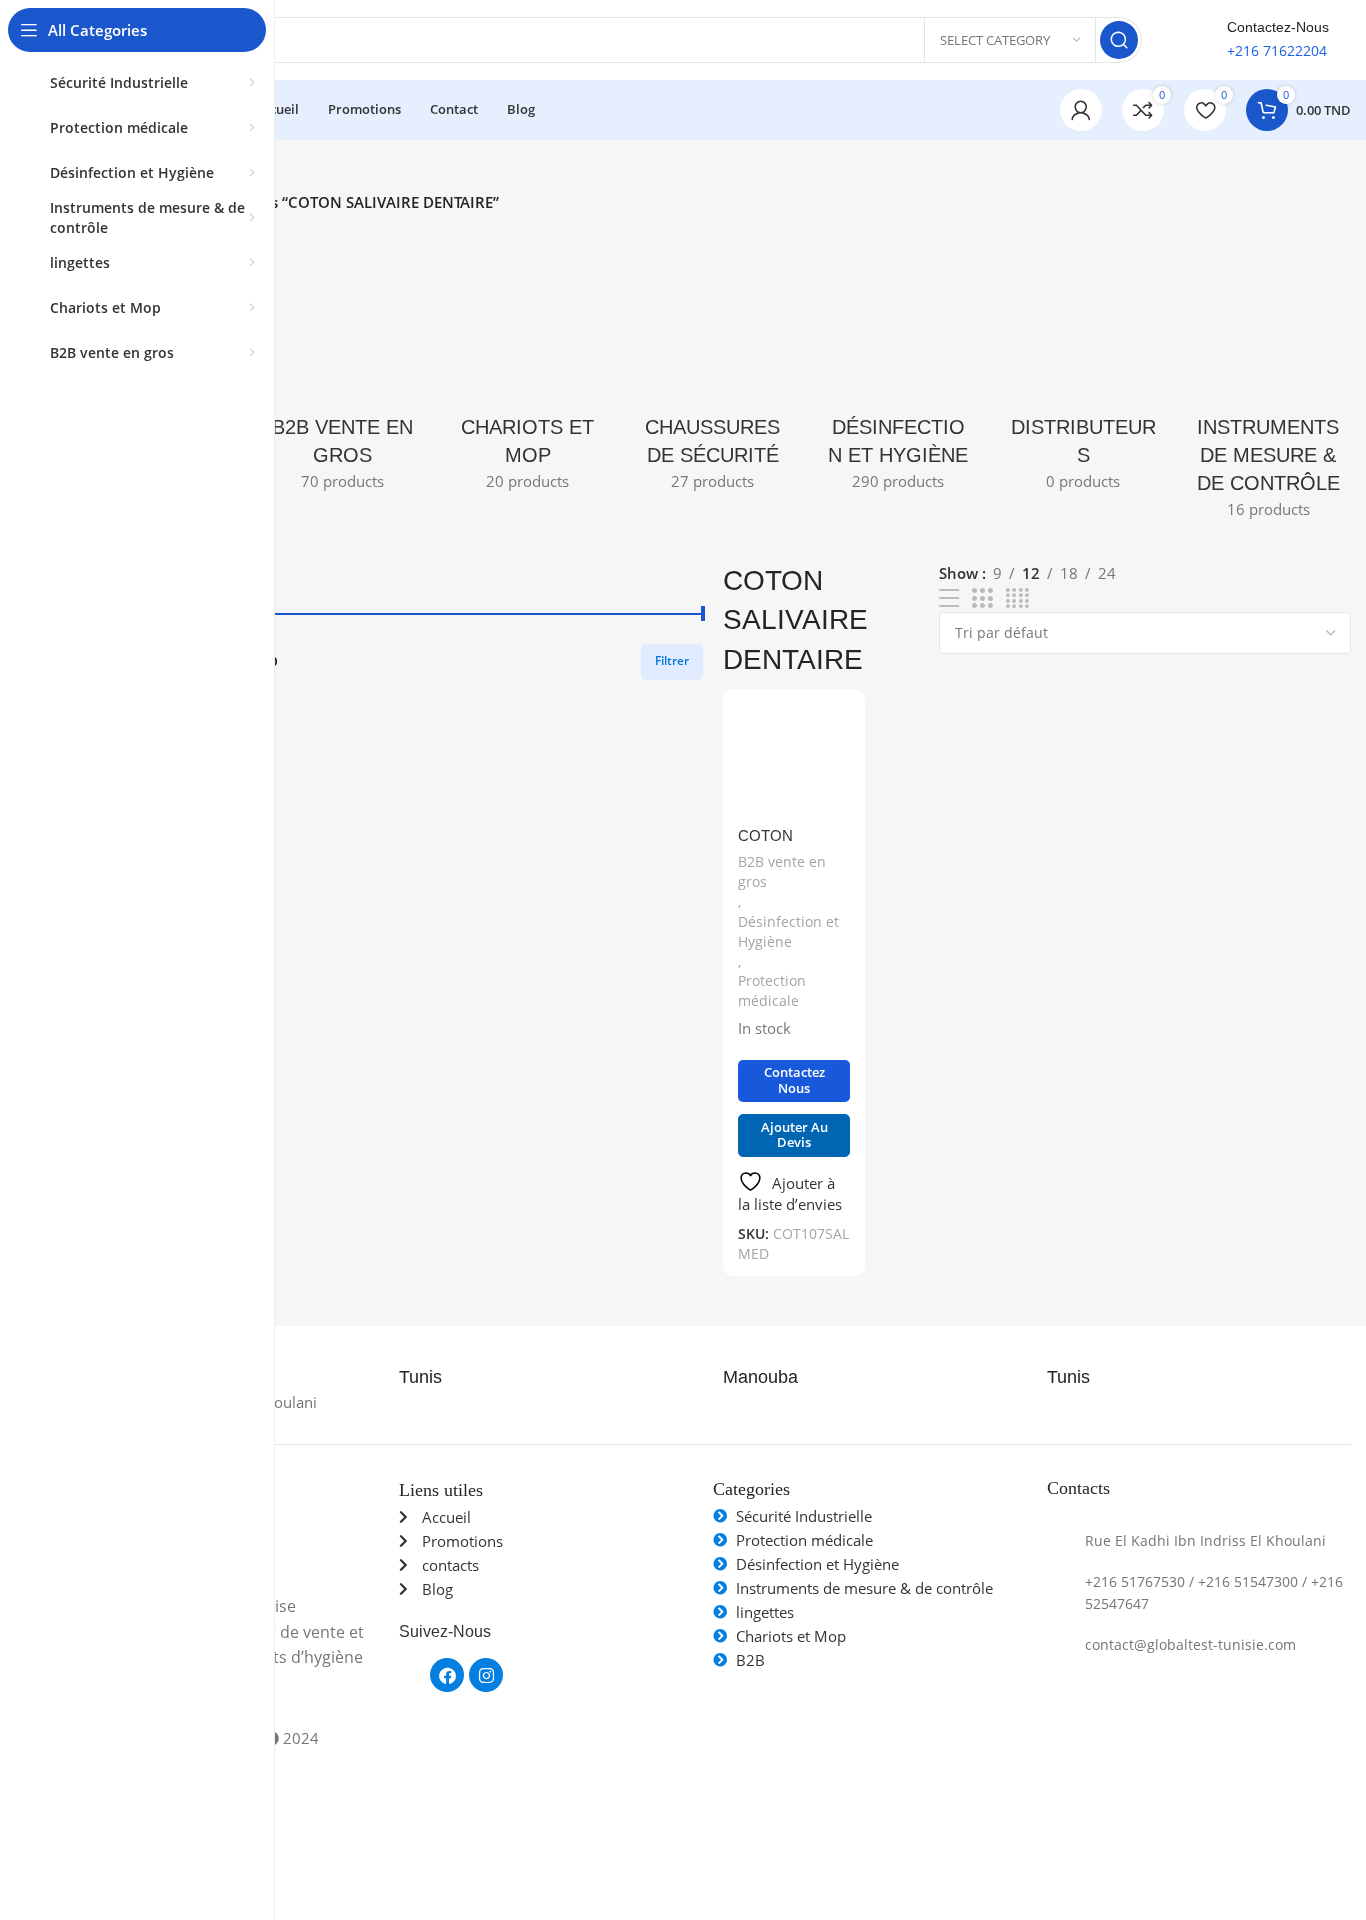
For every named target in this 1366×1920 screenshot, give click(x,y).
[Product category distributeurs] (1083, 370)
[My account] (1081, 110)
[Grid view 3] (982, 598)
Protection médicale (772, 990)
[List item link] (1199, 1541)
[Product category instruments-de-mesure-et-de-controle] (1268, 384)
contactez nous (794, 1080)
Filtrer (672, 660)
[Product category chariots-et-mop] (527, 370)
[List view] (949, 598)
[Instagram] (486, 1675)
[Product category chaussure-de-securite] (712, 370)
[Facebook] (447, 1675)
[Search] (1119, 40)
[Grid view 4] (1017, 598)
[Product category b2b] (342, 370)
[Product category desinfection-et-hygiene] (898, 370)
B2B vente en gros (782, 871)
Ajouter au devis (794, 1135)
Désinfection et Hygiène (788, 931)
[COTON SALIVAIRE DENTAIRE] (794, 760)
